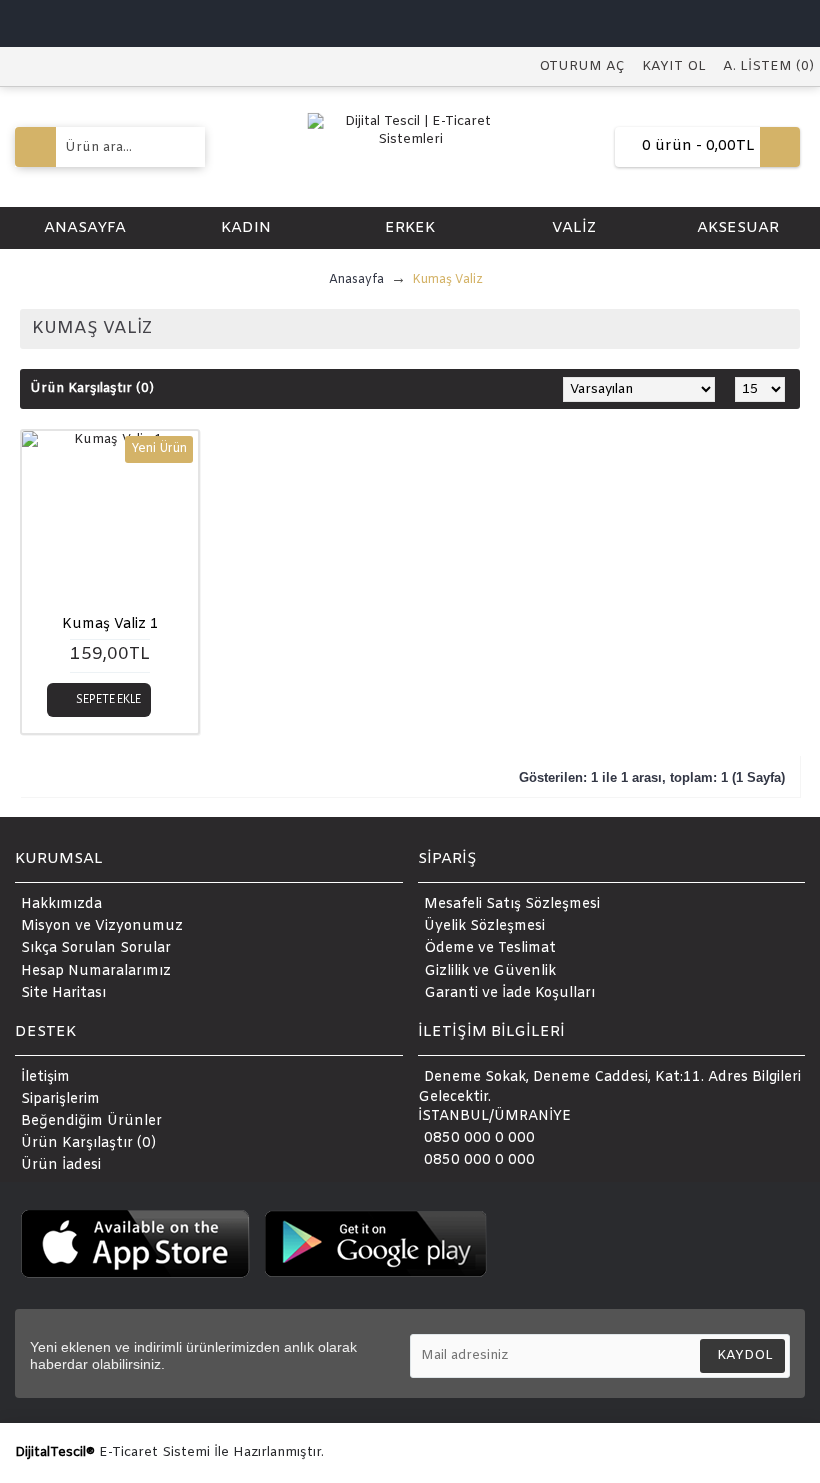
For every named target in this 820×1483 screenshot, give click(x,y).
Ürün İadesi (61, 1165)
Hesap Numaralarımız (96, 971)
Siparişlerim (60, 1099)
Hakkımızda (61, 905)
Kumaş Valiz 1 (110, 624)
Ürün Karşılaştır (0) (92, 388)
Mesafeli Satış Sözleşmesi (512, 905)
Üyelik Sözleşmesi (484, 927)
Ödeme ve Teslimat (490, 949)
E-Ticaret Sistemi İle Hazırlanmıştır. (211, 1452)
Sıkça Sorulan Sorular (96, 949)
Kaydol (745, 1355)
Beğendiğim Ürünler (91, 1121)
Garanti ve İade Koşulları (509, 993)
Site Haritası (63, 993)
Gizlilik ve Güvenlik (490, 971)
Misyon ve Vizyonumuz (102, 927)
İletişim (45, 1077)
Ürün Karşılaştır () (88, 1143)
